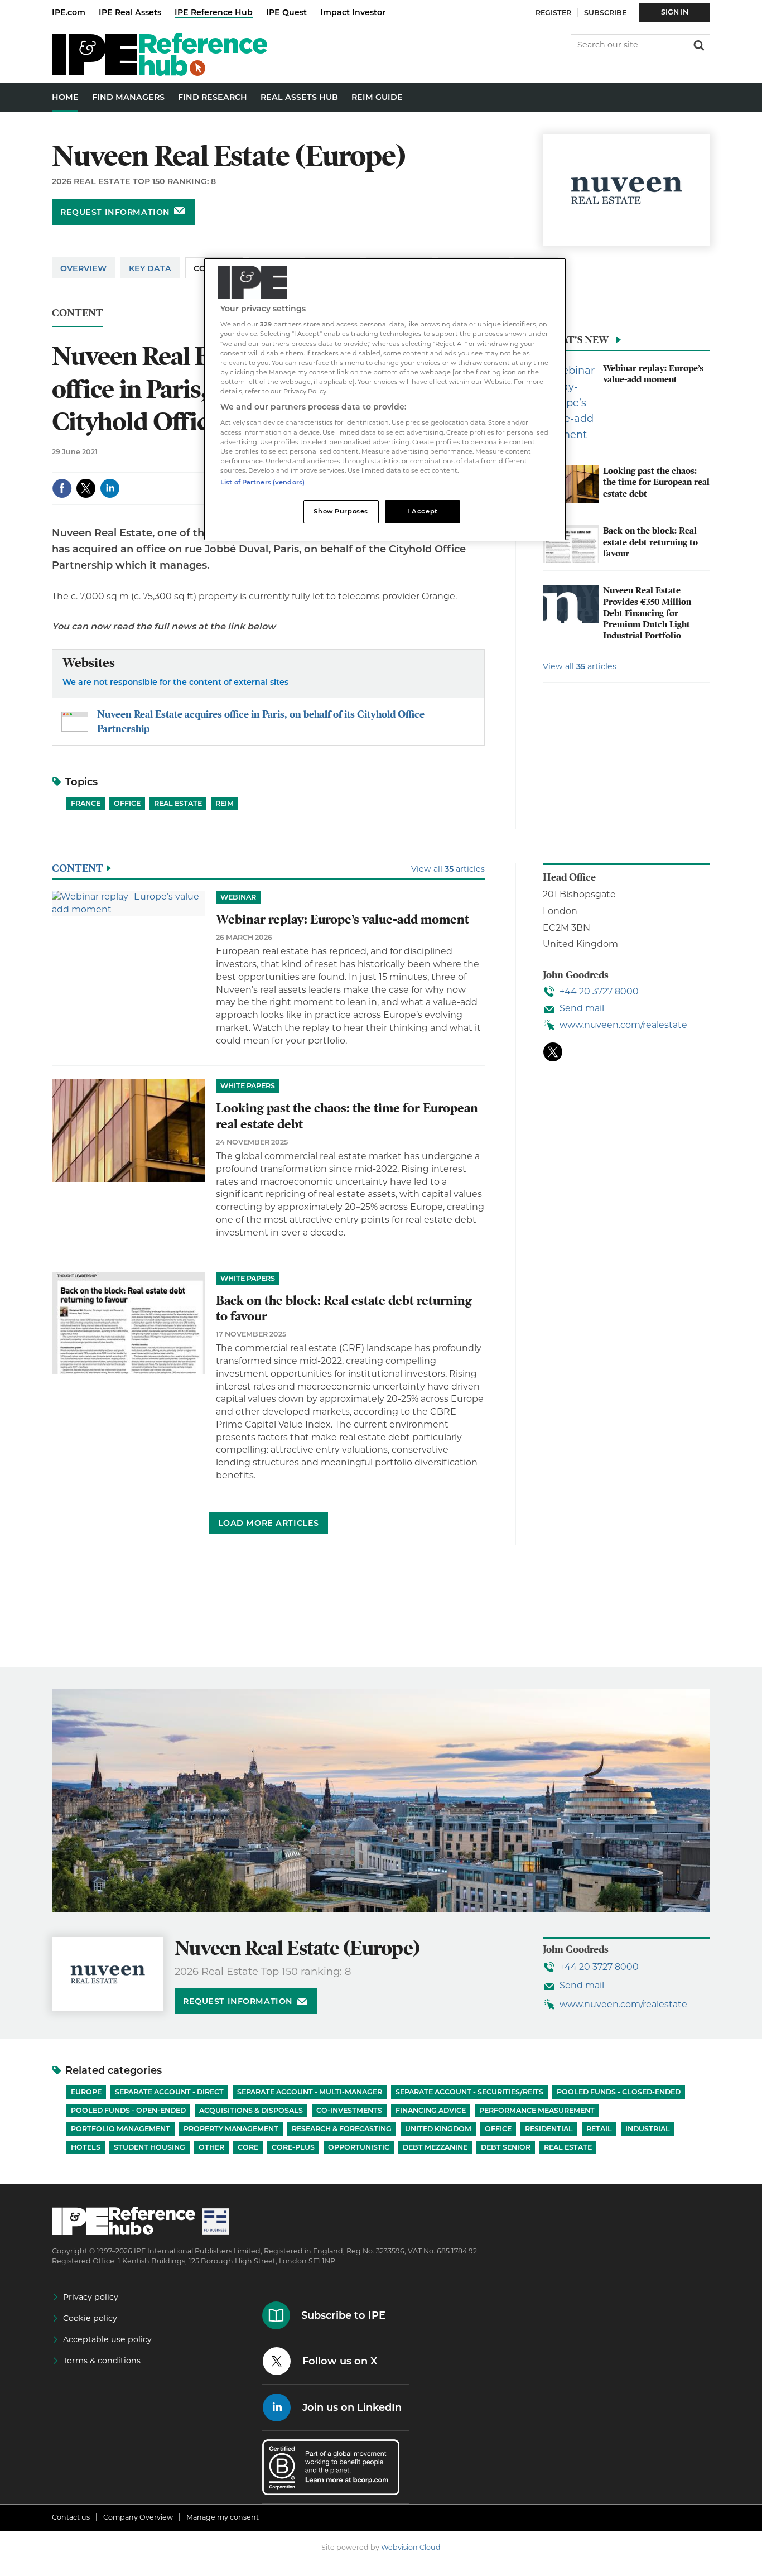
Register (553, 13)
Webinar (238, 897)
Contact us (71, 2517)
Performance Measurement (537, 2110)
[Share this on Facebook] (62, 488)
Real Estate (178, 803)
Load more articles (269, 1523)
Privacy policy (91, 2297)
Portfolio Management (120, 2129)
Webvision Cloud (411, 2547)
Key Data (150, 268)
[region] (385, 399)
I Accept (423, 511)
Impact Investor (353, 12)
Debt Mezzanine (435, 2147)
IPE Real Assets (130, 12)
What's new (576, 340)
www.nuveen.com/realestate (623, 1025)
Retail (599, 2129)
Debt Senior (506, 2147)
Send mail (582, 1008)
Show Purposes (341, 511)
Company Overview (138, 2517)
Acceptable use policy (107, 2339)
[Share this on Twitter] (86, 488)
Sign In (675, 12)
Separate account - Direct (169, 2092)
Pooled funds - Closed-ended (619, 2092)
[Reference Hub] (160, 73)
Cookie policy (90, 2318)
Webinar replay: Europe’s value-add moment (653, 374)
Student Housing (149, 2147)
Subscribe (605, 13)
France (86, 803)
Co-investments (349, 2110)
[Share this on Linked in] (110, 488)
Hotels (86, 2147)
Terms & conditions (102, 2361)
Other (211, 2147)
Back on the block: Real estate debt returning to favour (650, 542)
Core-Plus (293, 2147)
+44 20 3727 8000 (599, 991)
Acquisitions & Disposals (251, 2110)
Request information (115, 212)
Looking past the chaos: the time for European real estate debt (656, 482)
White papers (248, 1086)
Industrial (648, 2129)
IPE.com (69, 12)
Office (127, 803)
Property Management (231, 2129)
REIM (225, 803)
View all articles (580, 666)
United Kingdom (438, 2129)
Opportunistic (359, 2147)
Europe (86, 2092)
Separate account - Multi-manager (310, 2092)
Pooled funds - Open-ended (128, 2110)
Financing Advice (431, 2110)
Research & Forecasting (342, 2129)
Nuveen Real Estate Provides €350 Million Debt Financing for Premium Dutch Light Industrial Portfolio (647, 613)
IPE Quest (286, 12)
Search (698, 44)
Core (248, 2147)
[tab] (626, 343)
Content (78, 313)
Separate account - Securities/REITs (469, 2092)
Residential (549, 2129)
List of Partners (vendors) (262, 482)
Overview (83, 268)
